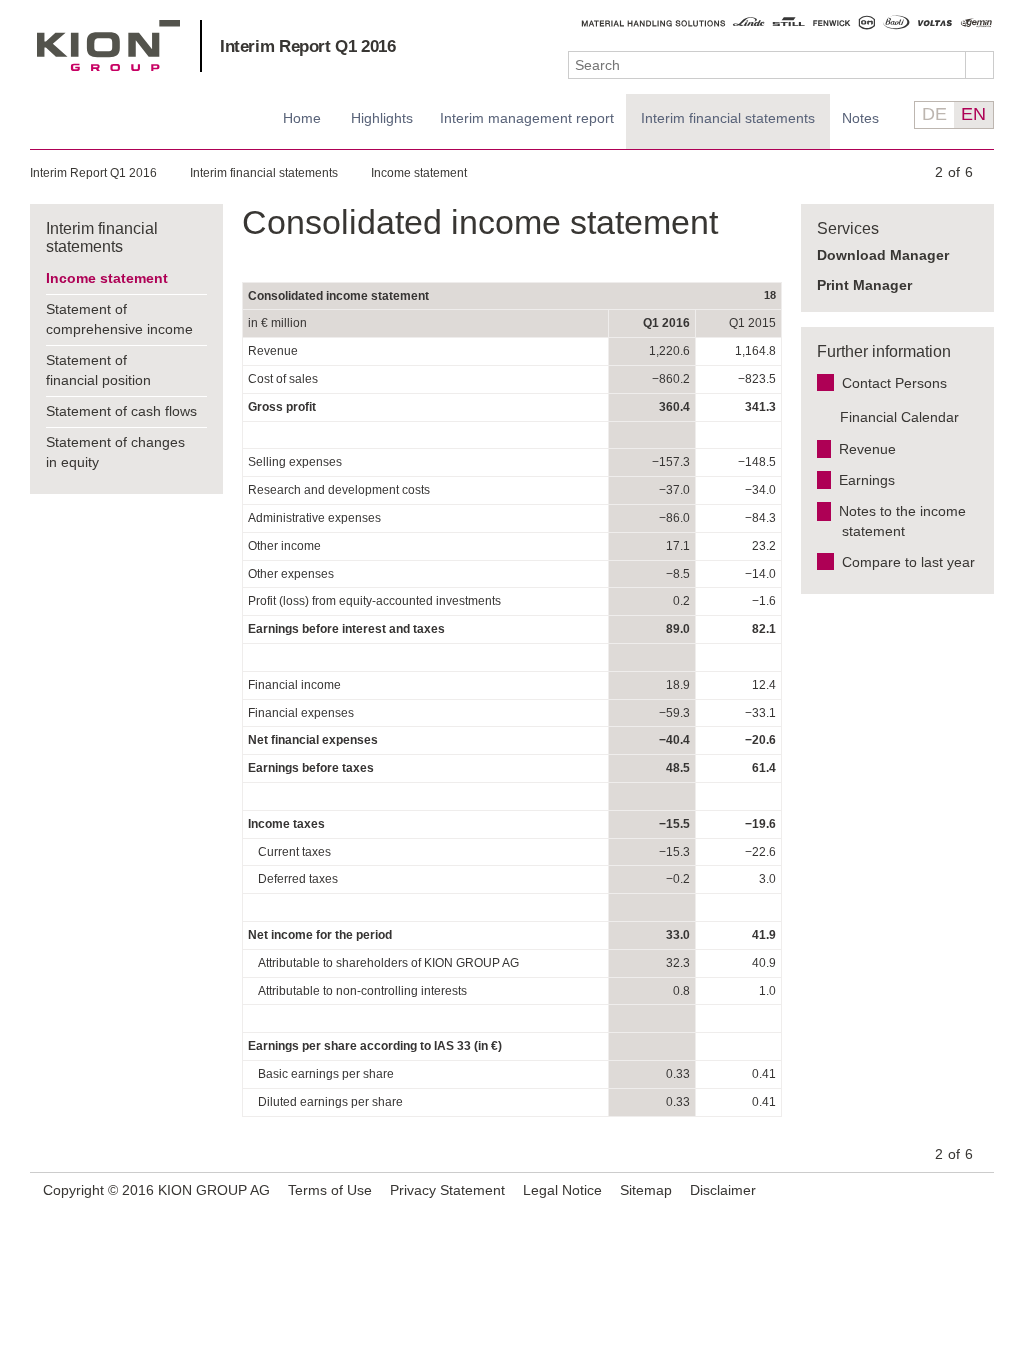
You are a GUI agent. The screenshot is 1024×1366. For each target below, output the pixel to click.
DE (934, 114)
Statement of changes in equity (115, 452)
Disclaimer (723, 1190)
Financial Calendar (899, 417)
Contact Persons (894, 383)
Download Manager (883, 255)
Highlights (382, 118)
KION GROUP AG (108, 45)
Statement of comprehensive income (119, 319)
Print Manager (864, 285)
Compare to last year (908, 562)
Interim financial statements (728, 118)
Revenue (867, 449)
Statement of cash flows (121, 411)
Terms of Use (330, 1190)
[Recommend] (951, 1190)
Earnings (867, 480)
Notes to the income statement (902, 521)
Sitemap (646, 1190)
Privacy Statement (447, 1190)
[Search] (980, 65)
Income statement (419, 173)
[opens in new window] (976, 1191)
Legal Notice (562, 1190)
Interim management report (527, 118)
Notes (860, 118)
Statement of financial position (98, 370)
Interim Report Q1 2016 (308, 46)
